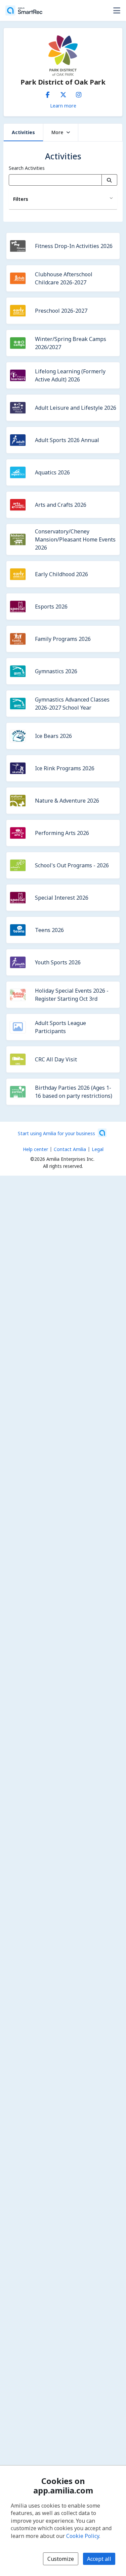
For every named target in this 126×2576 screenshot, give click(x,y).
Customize (61, 2559)
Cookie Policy (83, 2536)
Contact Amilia (70, 1149)
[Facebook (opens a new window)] (48, 93)
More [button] (57, 132)
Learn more (63, 105)
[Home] (24, 10)
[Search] (109, 180)
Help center (35, 1149)
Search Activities (27, 168)
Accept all (99, 2559)
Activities (23, 132)
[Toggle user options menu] (117, 10)
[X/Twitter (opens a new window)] (63, 93)
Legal (98, 1149)
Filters (21, 199)
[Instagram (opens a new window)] (79, 93)
